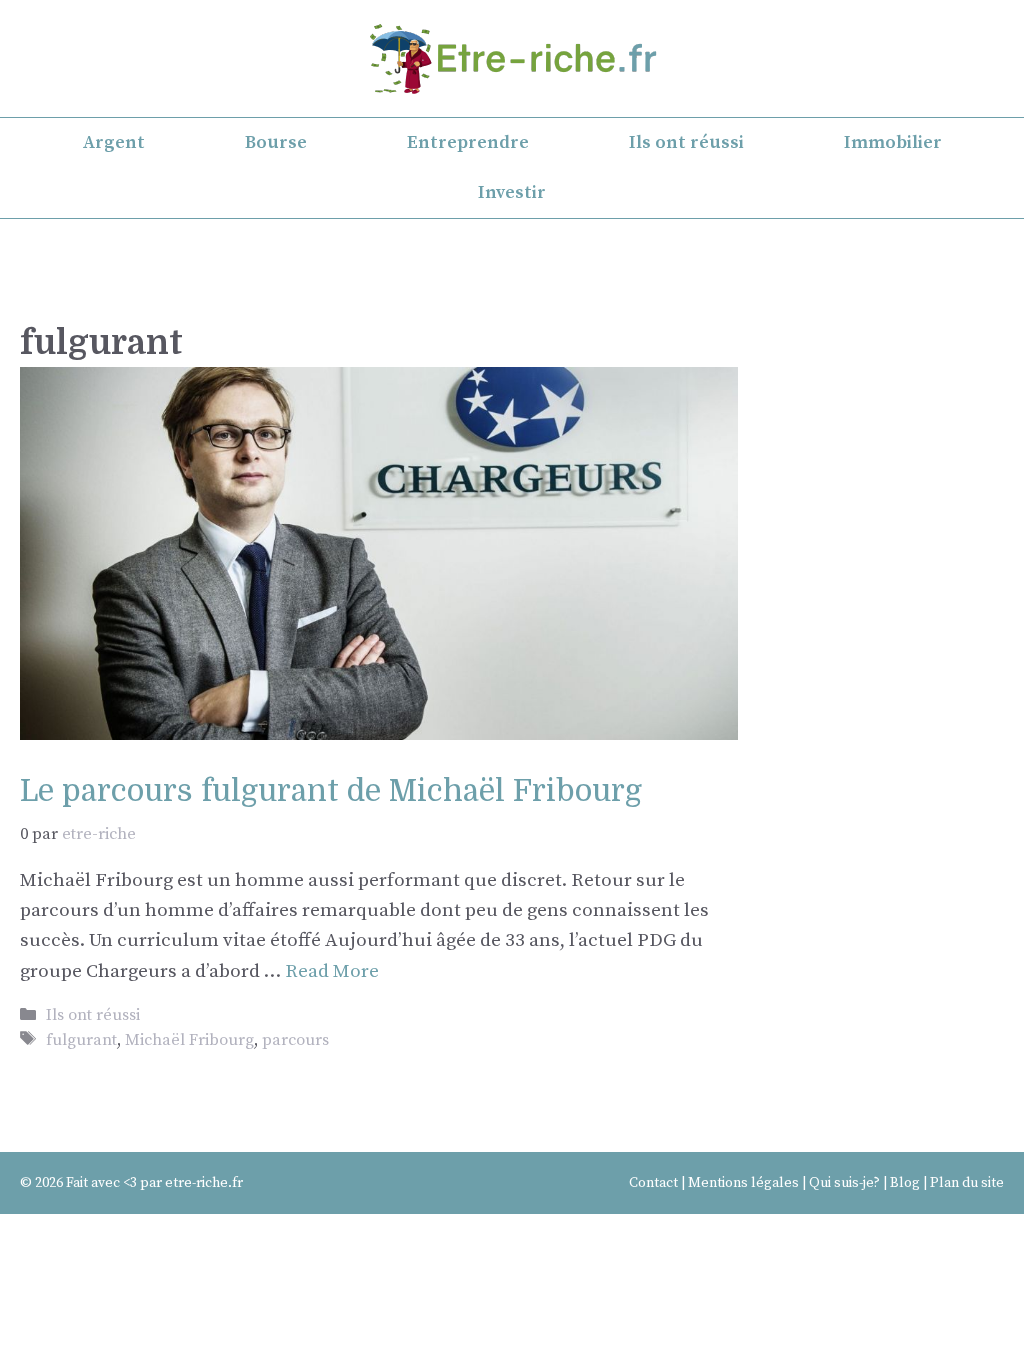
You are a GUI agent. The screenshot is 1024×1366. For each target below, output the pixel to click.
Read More (332, 971)
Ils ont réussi (686, 142)
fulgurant (81, 1040)
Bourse (276, 142)
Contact (653, 1183)
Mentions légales (743, 1183)
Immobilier (893, 142)
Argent (114, 142)
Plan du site (967, 1183)
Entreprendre (468, 142)
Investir (512, 192)
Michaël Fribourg (189, 1040)
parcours (295, 1040)
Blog (905, 1183)
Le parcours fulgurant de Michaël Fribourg (331, 791)
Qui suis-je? (844, 1183)
